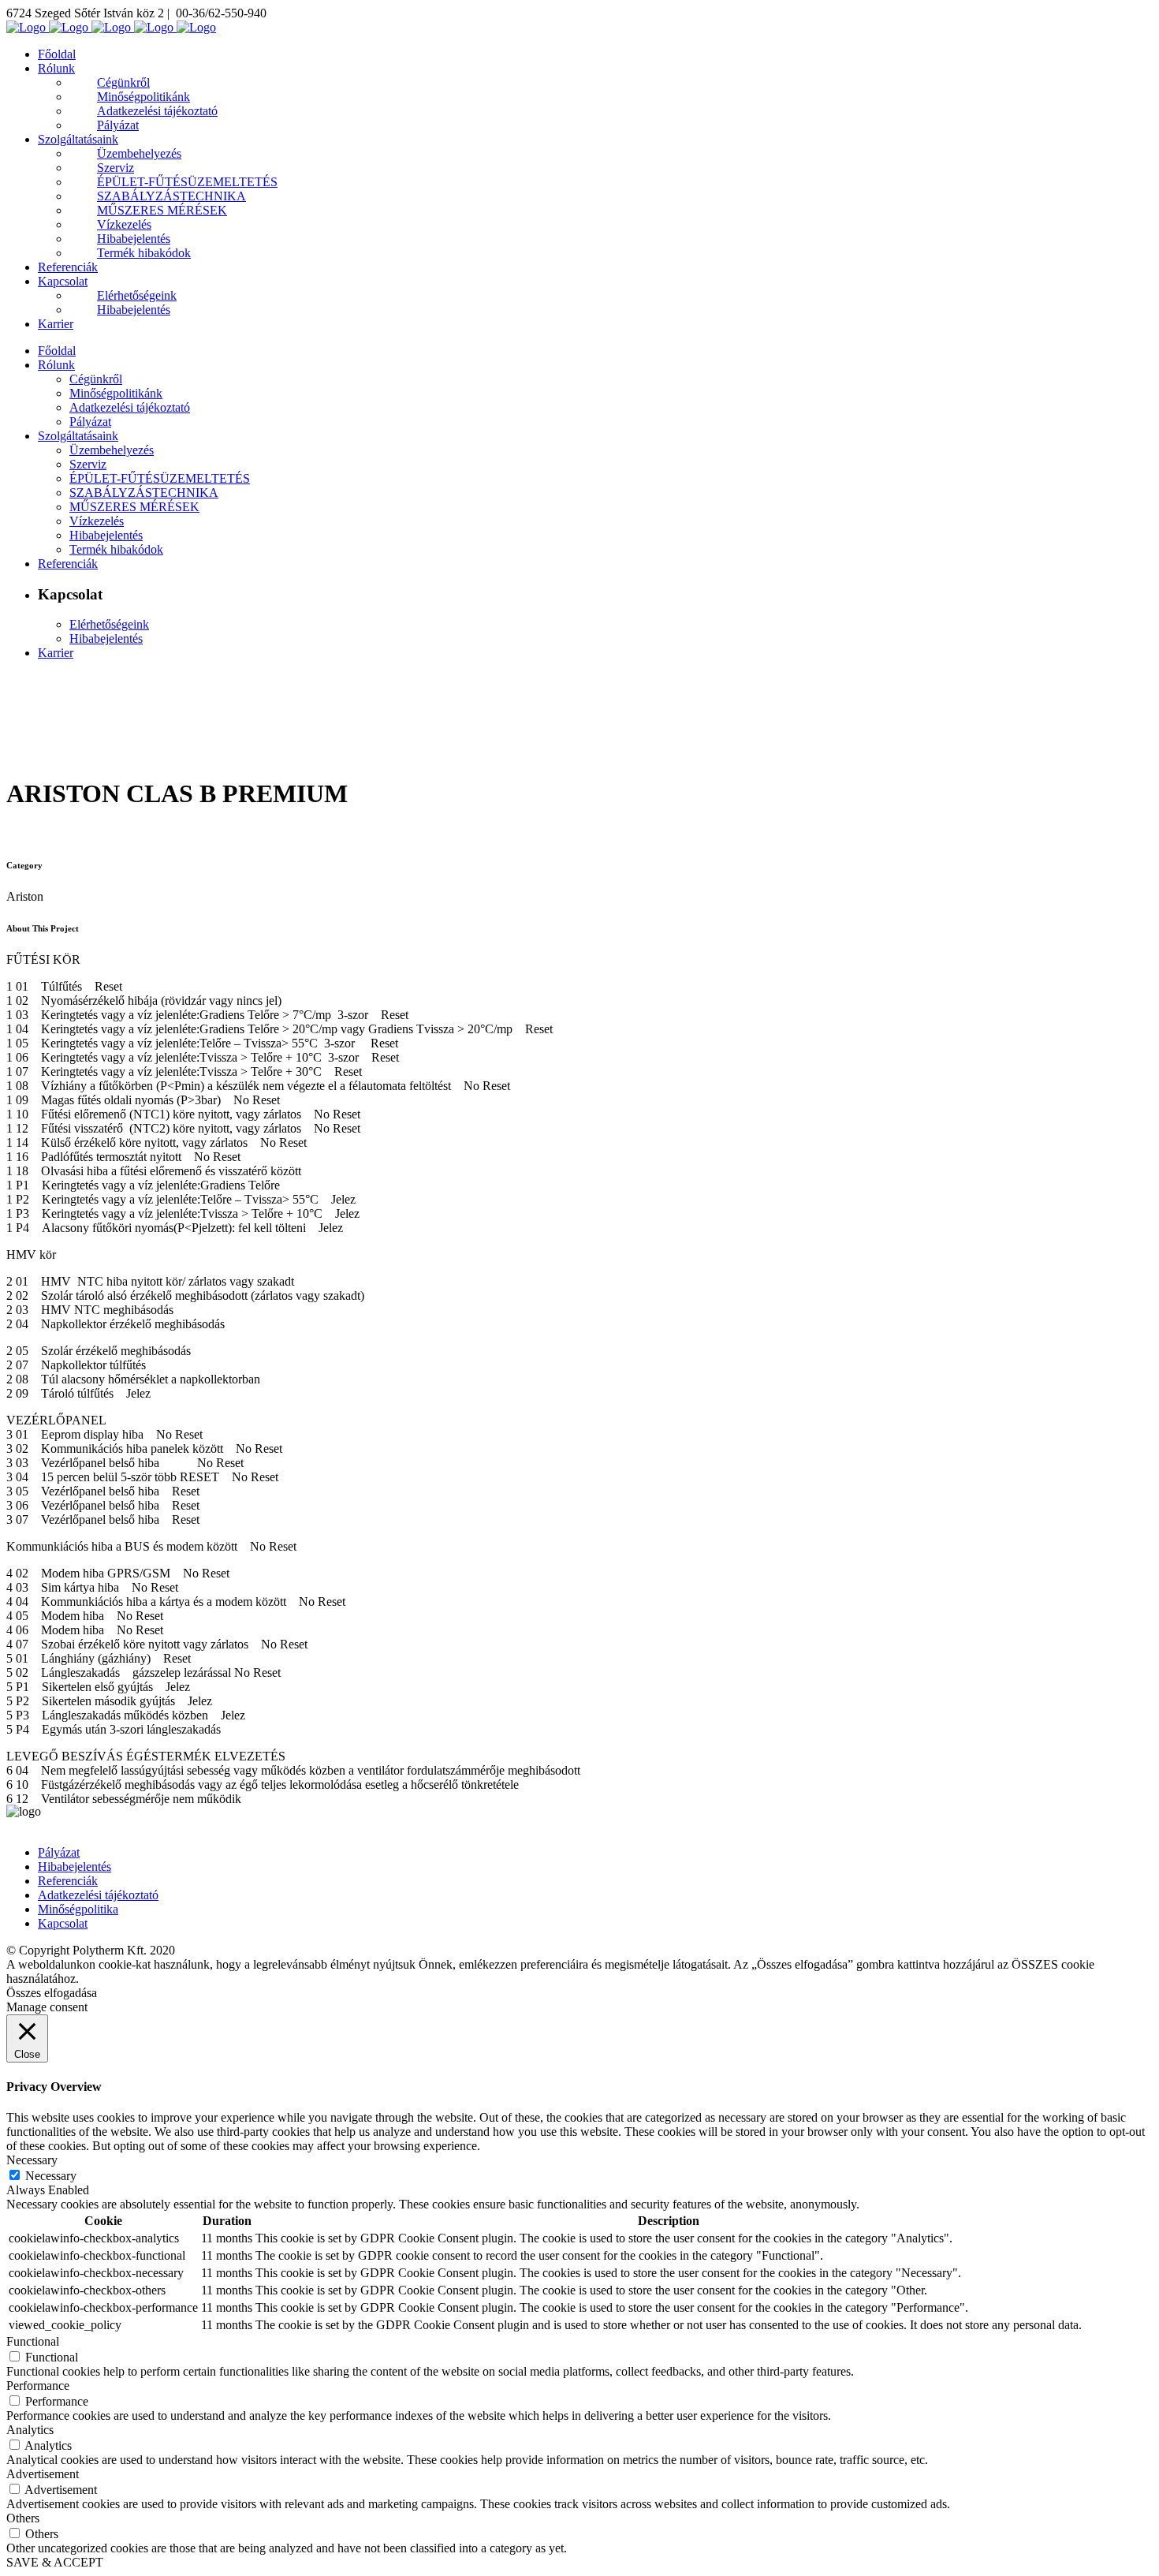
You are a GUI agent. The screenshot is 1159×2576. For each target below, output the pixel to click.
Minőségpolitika (78, 1909)
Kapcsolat (63, 1923)
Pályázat (59, 1852)
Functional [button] (33, 2341)
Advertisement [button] (43, 2474)
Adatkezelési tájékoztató (98, 1895)
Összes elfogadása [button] (52, 1993)
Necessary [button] (32, 2160)
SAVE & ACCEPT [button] (55, 2562)
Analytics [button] (30, 2430)
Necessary (51, 2176)
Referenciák (68, 1881)
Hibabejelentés (75, 1867)
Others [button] (23, 2518)
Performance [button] (38, 2386)
